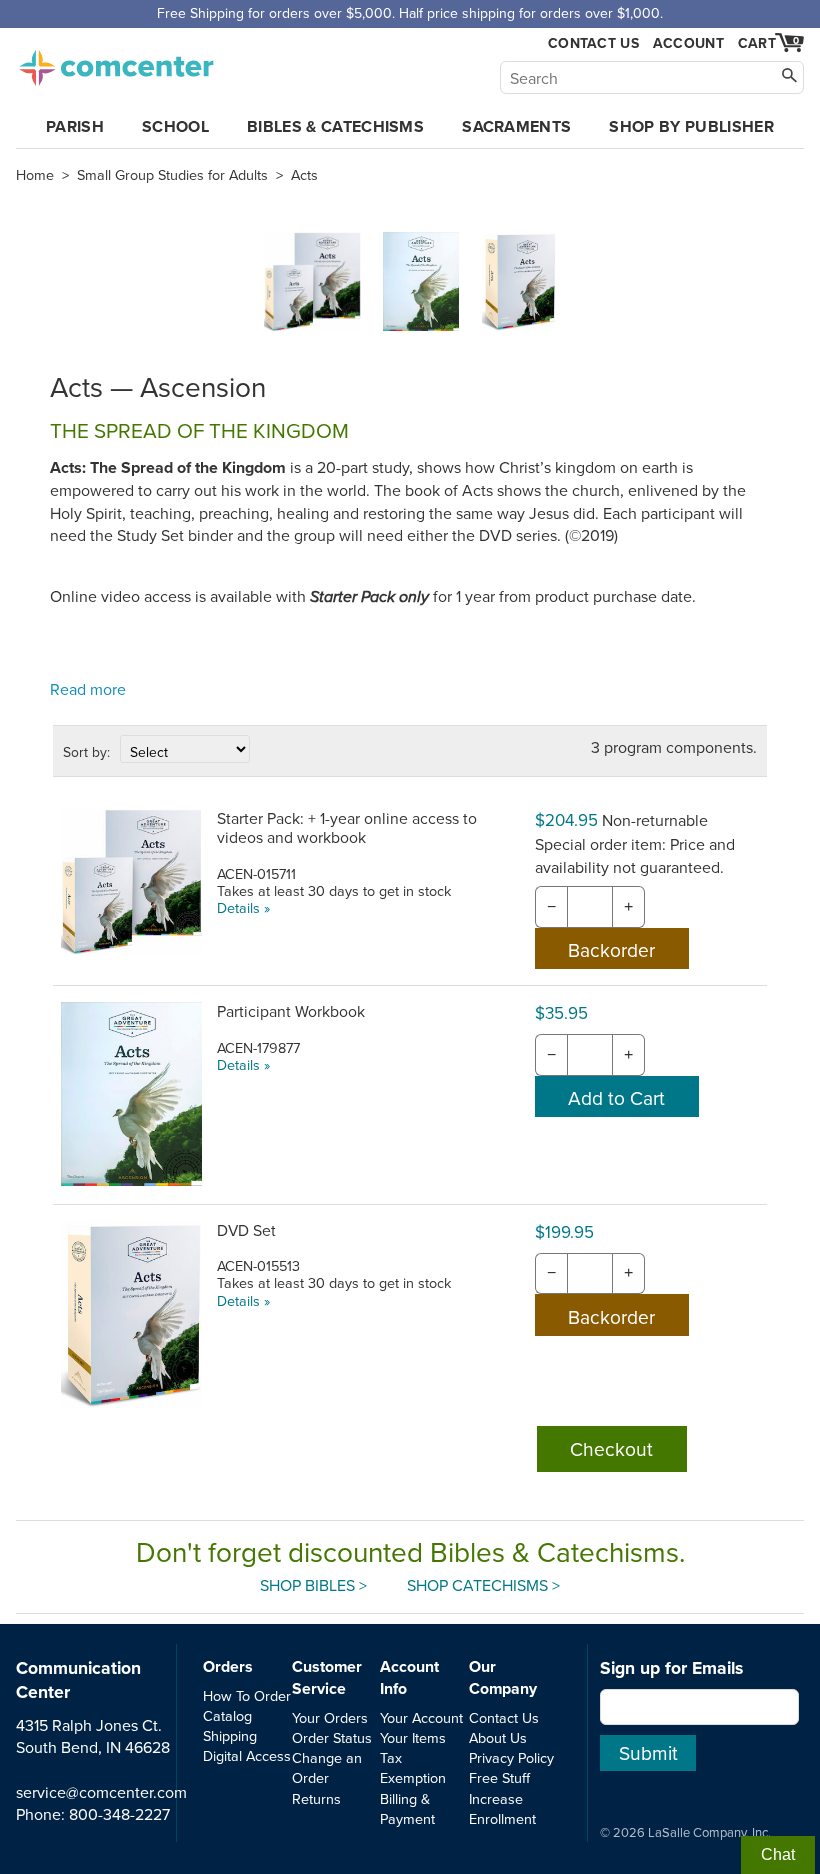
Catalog (227, 1715)
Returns (316, 1798)
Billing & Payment (407, 1808)
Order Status (332, 1737)
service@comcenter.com (101, 1792)
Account (688, 43)
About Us (498, 1737)
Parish (75, 126)
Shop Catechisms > (483, 1585)
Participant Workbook (291, 1011)
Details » (243, 907)
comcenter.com (116, 62)
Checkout (611, 1448)
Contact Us (593, 43)
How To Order (247, 1695)
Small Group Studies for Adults (172, 175)
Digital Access (247, 1755)
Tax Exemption (413, 1767)
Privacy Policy (511, 1757)
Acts (304, 175)
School (175, 126)
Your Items (413, 1737)
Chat (778, 1854)
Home (35, 175)
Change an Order (327, 1767)
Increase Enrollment (502, 1808)
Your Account (421, 1717)
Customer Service (327, 1677)
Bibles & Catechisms (335, 126)
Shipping (230, 1735)
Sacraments (516, 126)
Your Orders (330, 1717)
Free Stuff (499, 1777)
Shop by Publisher (691, 126)
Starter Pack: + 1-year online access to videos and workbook (347, 827)
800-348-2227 (119, 1814)
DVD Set (246, 1230)
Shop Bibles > (313, 1585)
